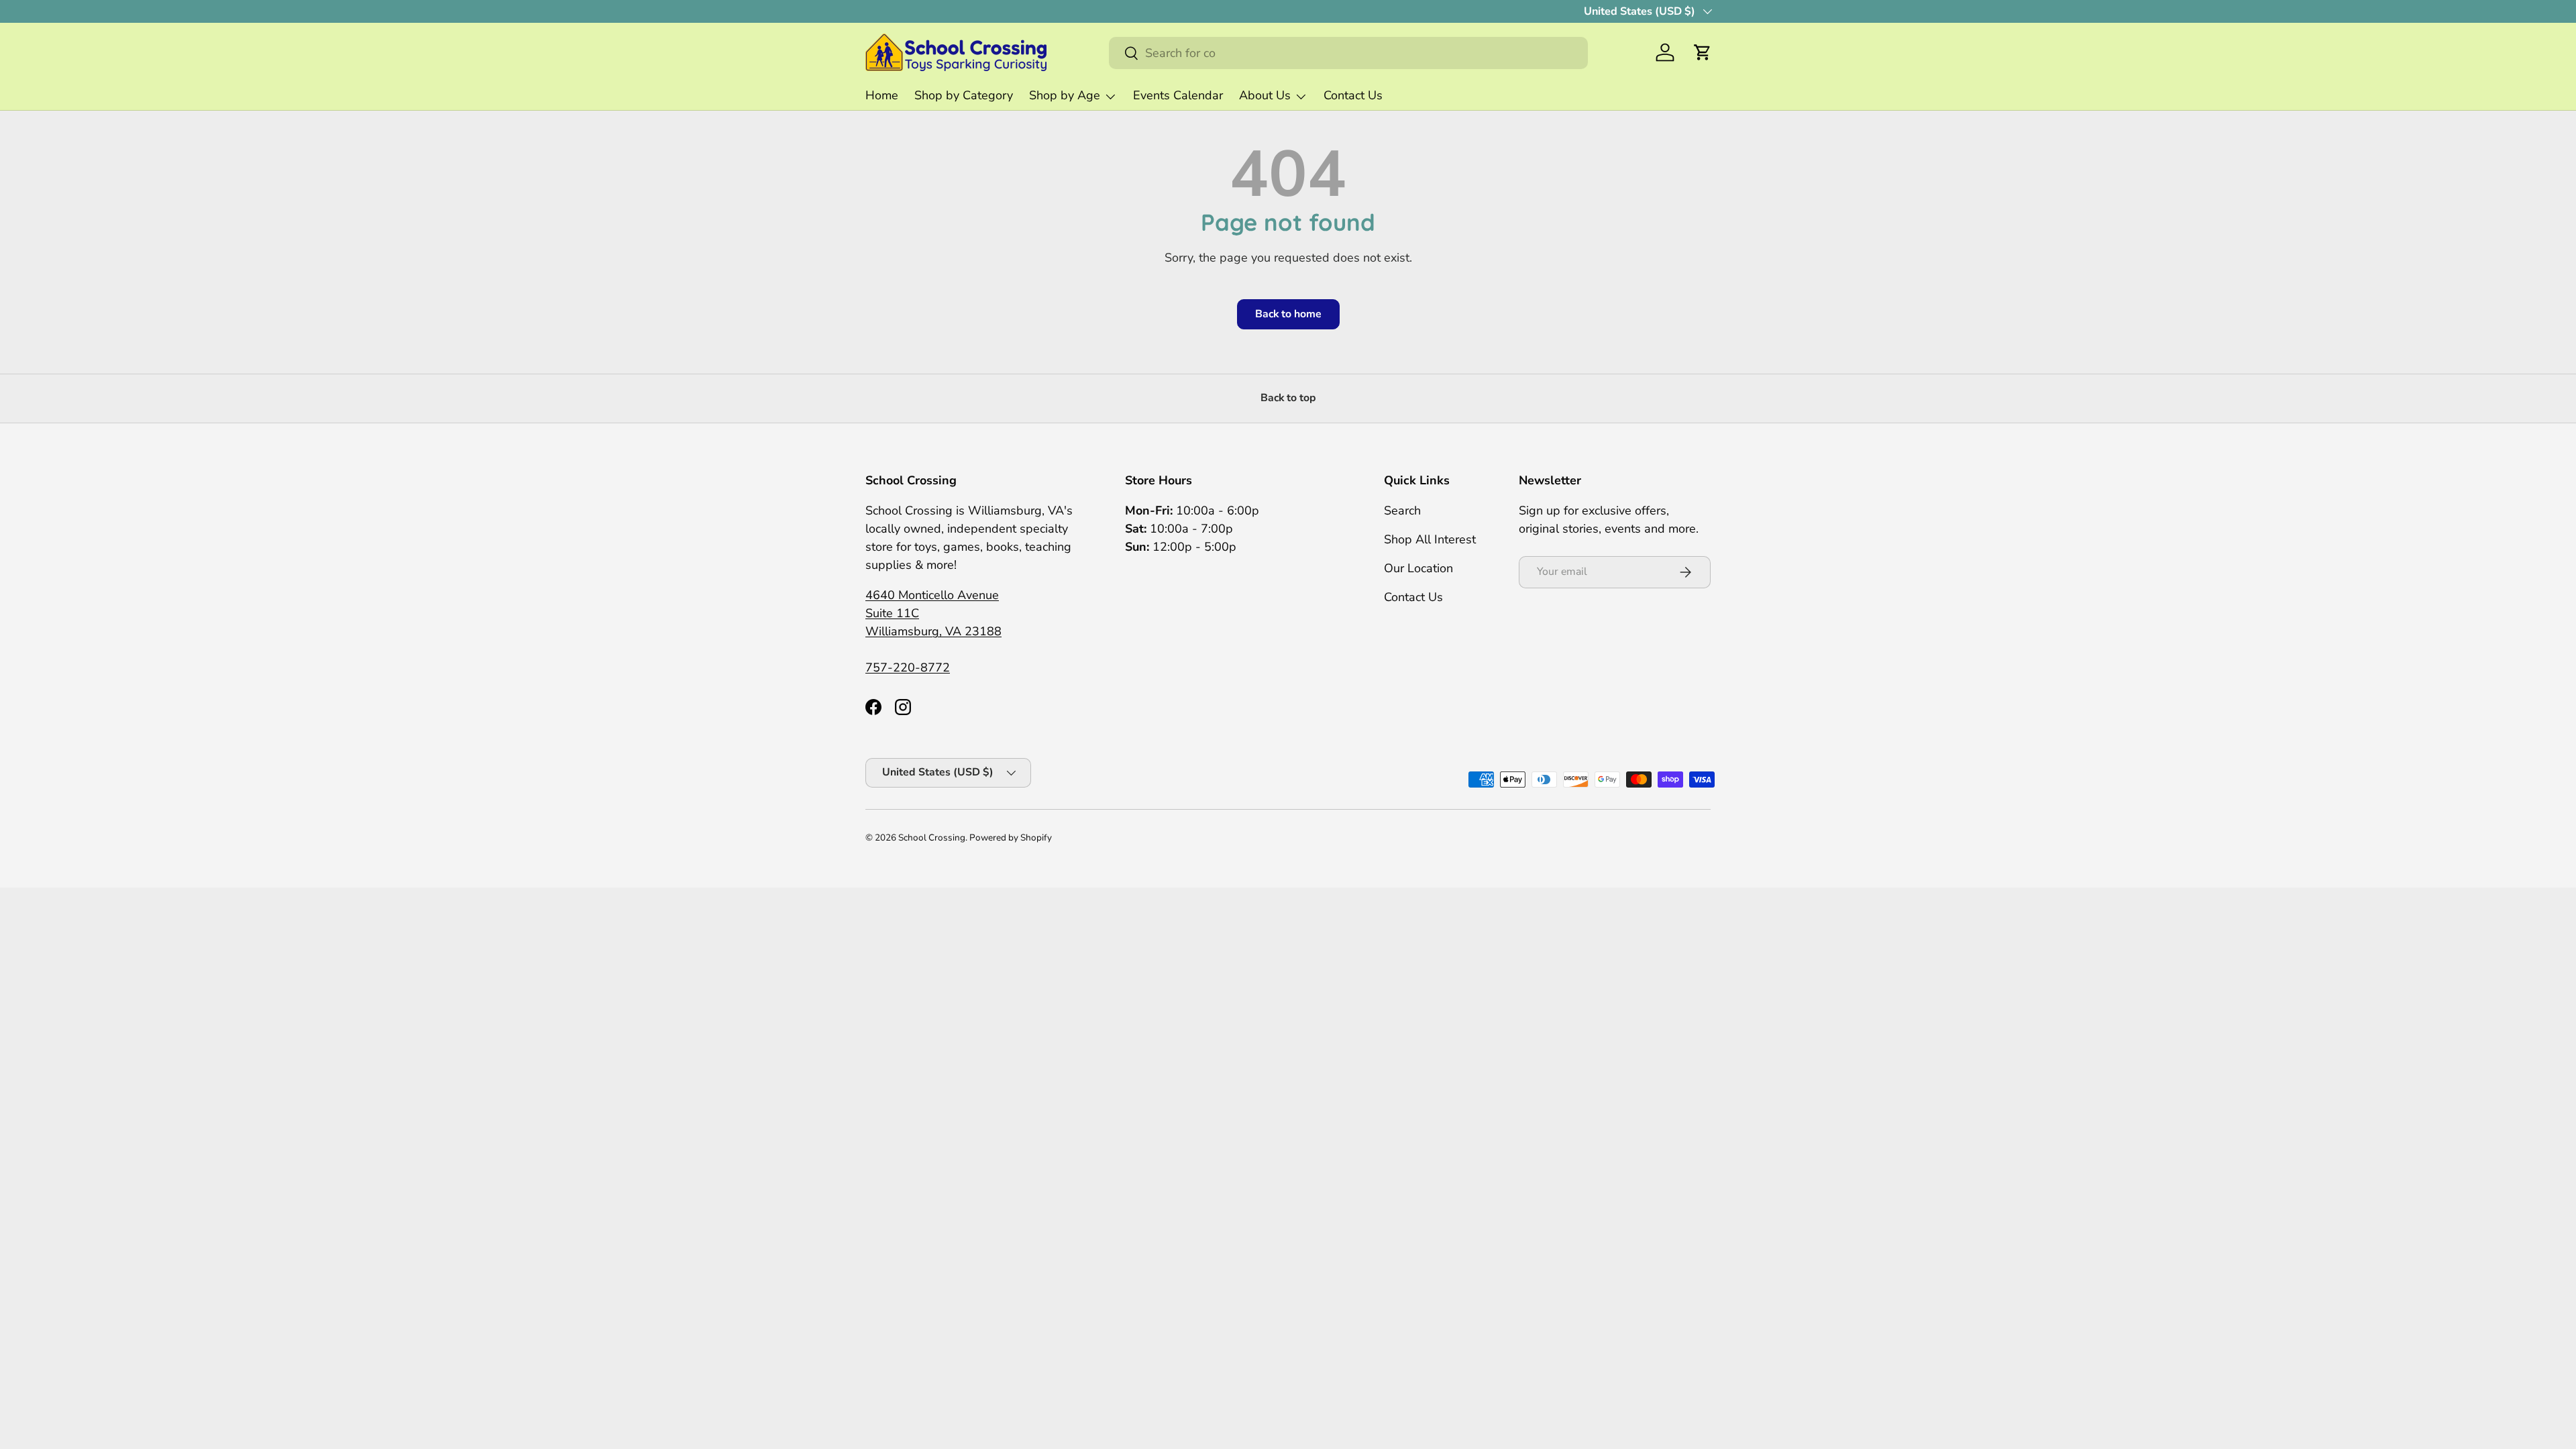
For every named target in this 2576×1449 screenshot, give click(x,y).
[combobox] (1348, 53)
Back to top (1288, 398)
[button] (1703, 52)
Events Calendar (1178, 95)
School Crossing (932, 838)
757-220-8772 (908, 667)
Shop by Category (964, 95)
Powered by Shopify (1011, 838)
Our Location (1418, 568)
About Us (1265, 95)
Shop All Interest (1430, 539)
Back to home (1288, 314)
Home (882, 95)
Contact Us (1353, 95)
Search (1402, 511)
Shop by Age (1065, 95)
